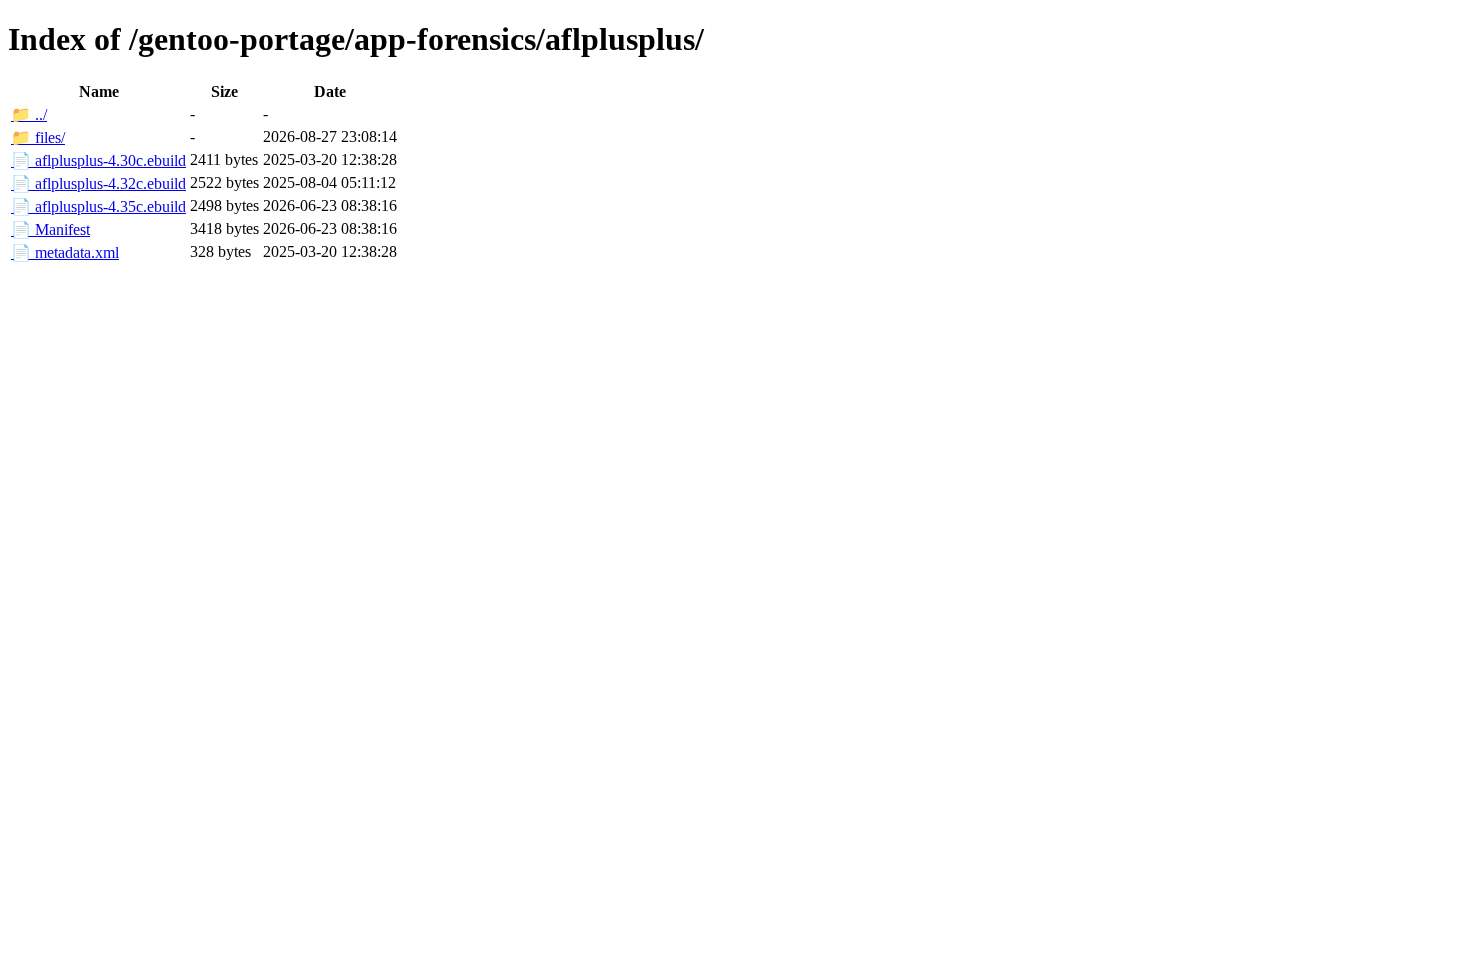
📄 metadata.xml (65, 252)
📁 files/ (38, 137)
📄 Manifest (50, 229)
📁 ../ (29, 114)
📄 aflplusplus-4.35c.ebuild (98, 206)
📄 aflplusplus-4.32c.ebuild (98, 183)
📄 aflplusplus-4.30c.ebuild (98, 160)
